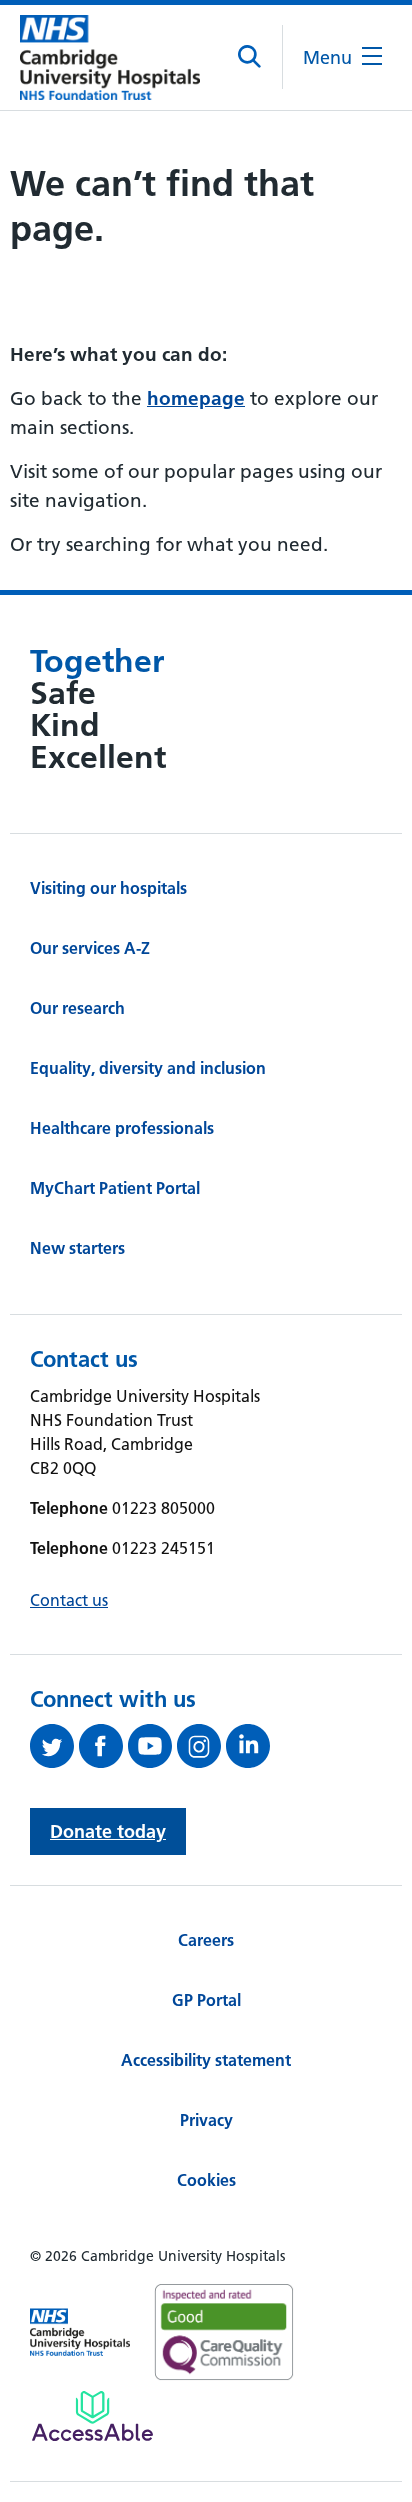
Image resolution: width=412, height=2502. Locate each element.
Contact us (69, 1600)
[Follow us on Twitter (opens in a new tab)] (54, 1746)
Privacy (206, 2120)
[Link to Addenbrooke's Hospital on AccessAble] (92, 2416)
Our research (77, 1008)
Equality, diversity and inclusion (148, 1068)
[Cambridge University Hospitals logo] (110, 57)
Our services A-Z (90, 948)
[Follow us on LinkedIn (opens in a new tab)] (250, 1746)
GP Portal (206, 2000)
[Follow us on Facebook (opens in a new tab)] (103, 1746)
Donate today (108, 1831)
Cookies (206, 2180)
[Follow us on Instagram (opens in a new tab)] (201, 1746)
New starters (77, 1248)
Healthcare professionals (122, 1128)
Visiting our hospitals (108, 888)
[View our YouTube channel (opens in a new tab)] (152, 1746)
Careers (206, 1940)
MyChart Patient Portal (115, 1188)
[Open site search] (250, 57)
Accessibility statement (206, 2060)
